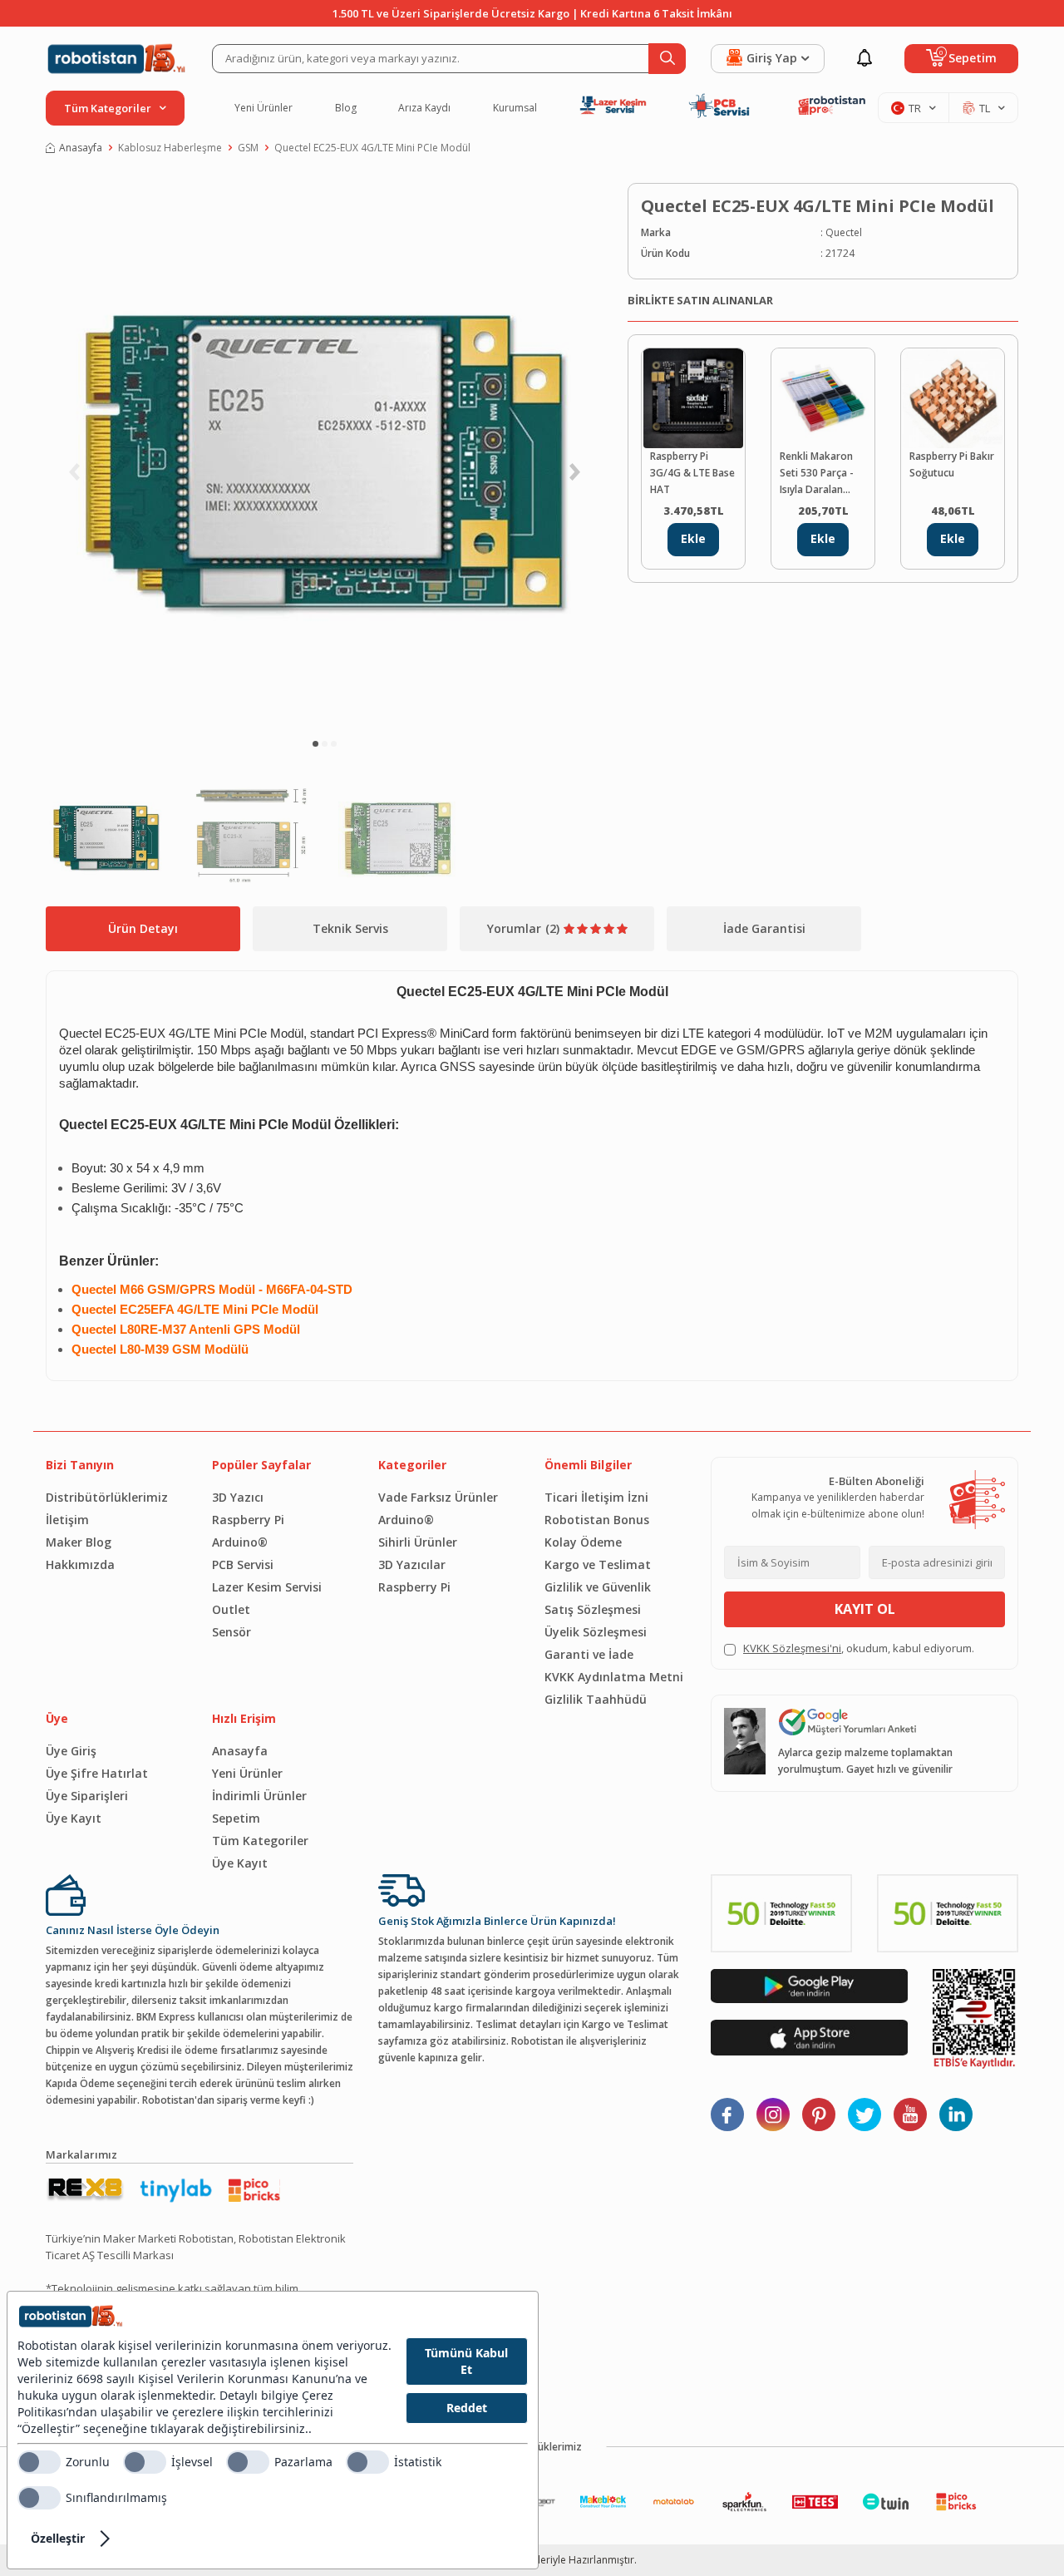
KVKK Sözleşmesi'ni (792, 1648)
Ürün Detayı (143, 928)
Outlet (231, 1609)
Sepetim (236, 1818)
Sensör (232, 1632)
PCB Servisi (243, 1564)
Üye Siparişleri (87, 1796)
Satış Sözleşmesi (593, 1609)
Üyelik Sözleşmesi (596, 1632)
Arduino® (240, 1542)
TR (915, 108)
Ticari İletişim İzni (596, 1497)
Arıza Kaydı (424, 108)
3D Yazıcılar (412, 1564)
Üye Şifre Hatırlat (97, 1773)
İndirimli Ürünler (259, 1796)
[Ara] (667, 59)
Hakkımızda (80, 1564)
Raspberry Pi (248, 1520)
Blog (346, 108)
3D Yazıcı (238, 1497)
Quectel (844, 232)
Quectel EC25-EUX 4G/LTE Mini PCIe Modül (372, 148)
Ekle (693, 538)
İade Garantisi (764, 928)
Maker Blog (79, 1542)
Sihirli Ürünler (418, 1542)
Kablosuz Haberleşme (170, 148)
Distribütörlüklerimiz (107, 1497)
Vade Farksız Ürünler (438, 1497)
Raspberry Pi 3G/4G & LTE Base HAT (692, 473)
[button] (315, 744)
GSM (248, 148)
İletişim (67, 1520)
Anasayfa (81, 148)
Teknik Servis (350, 928)
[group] (324, 453)
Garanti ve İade (589, 1654)
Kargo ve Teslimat (598, 1564)
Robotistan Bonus (597, 1520)
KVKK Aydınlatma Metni (614, 1677)
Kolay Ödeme (583, 1542)
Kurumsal (515, 108)
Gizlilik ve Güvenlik (598, 1587)
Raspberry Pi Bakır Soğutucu (952, 464)
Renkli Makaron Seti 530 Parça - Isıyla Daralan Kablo (817, 474)
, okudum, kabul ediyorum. (859, 1648)
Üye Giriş (71, 1751)
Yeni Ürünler (264, 108)
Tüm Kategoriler (260, 1841)
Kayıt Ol (865, 1609)
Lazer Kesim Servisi (267, 1587)
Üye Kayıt (74, 1818)
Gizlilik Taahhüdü (596, 1699)
